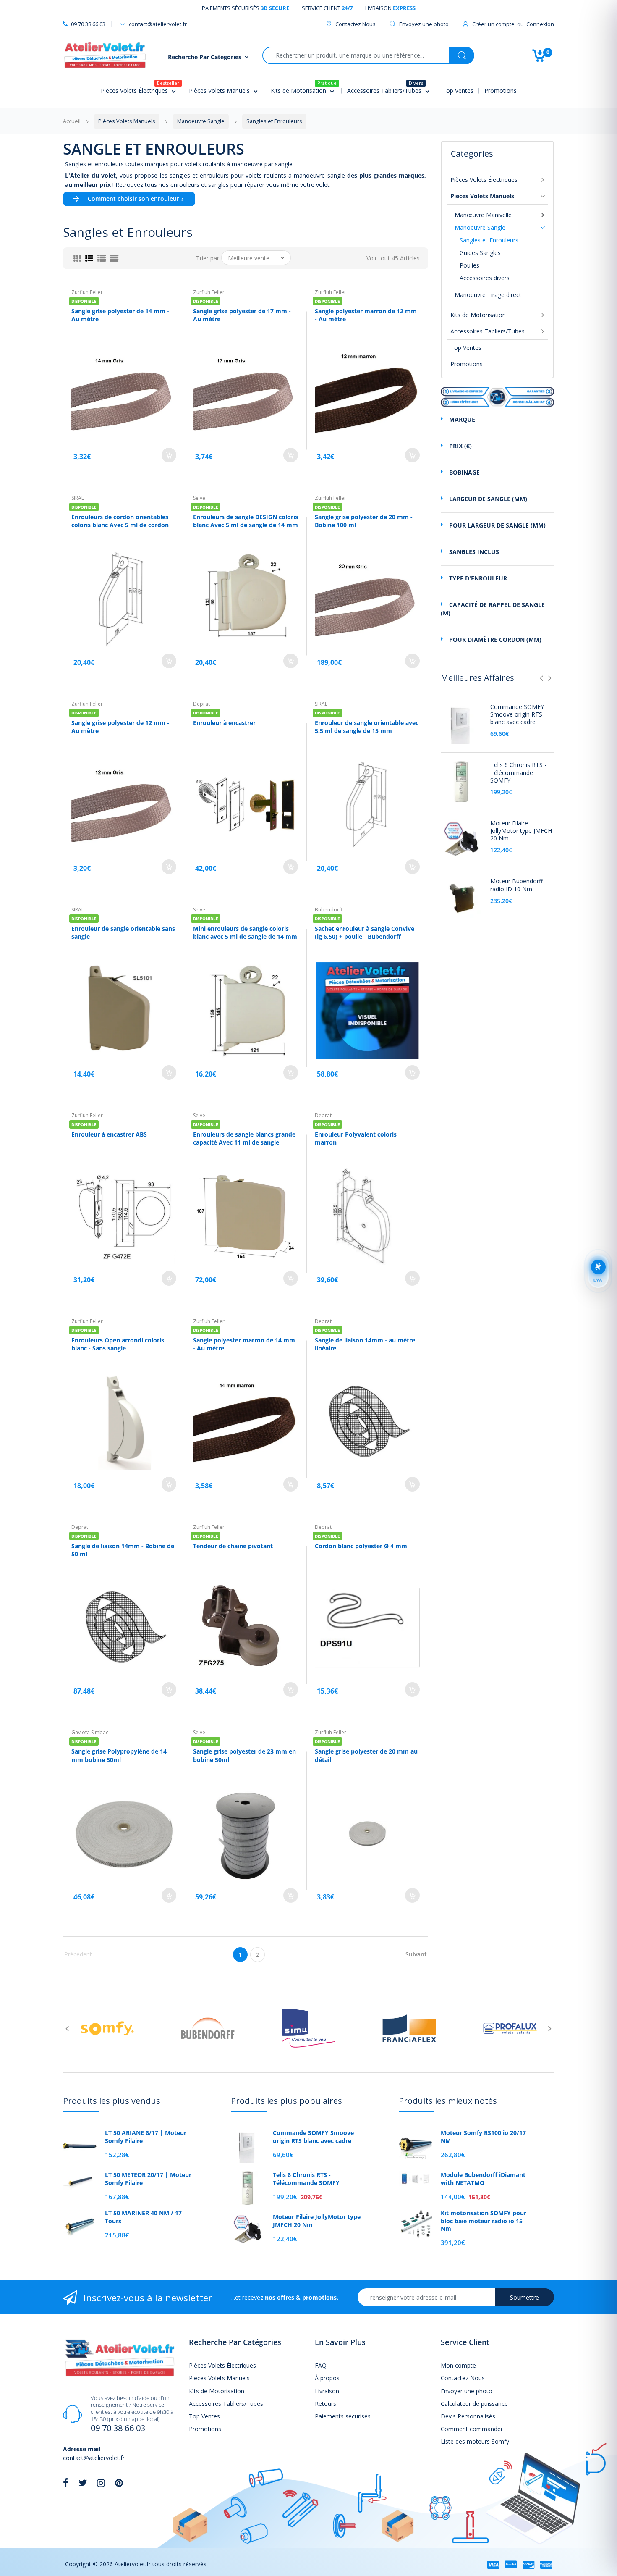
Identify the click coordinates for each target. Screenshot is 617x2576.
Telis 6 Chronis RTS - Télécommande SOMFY (518, 772)
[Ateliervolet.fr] (105, 54)
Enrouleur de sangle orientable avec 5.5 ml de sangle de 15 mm (367, 727)
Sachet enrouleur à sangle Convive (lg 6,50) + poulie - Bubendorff (365, 933)
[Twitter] (83, 2483)
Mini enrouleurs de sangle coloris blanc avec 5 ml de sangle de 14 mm (245, 933)
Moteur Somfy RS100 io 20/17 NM (483, 2137)
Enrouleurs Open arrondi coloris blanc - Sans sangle (118, 1344)
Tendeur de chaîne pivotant (233, 1546)
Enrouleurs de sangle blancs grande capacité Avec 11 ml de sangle (244, 1138)
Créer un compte (493, 24)
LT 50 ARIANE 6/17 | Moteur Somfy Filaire (146, 2137)
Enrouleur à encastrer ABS (109, 1134)
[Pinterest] (119, 2483)
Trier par (208, 258)
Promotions (467, 364)
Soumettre (524, 2297)
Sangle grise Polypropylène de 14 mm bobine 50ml (119, 1755)
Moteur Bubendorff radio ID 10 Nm (516, 885)
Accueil (72, 121)
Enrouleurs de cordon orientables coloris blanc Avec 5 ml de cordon (120, 521)
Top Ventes (466, 348)
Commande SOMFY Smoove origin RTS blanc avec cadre (517, 714)
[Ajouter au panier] (169, 455)
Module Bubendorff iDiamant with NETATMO (483, 2179)
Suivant (416, 1954)
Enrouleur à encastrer (224, 723)
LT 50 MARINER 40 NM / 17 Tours (143, 2217)
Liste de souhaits (152, 1931)
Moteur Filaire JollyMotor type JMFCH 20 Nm (521, 831)
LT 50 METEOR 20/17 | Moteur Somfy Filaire (148, 2179)
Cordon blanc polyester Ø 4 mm (361, 1546)
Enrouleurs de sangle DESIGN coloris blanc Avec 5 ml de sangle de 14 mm (246, 521)
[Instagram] (101, 2483)
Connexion (540, 24)
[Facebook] (66, 2483)
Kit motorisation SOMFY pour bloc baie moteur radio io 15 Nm (484, 2221)
